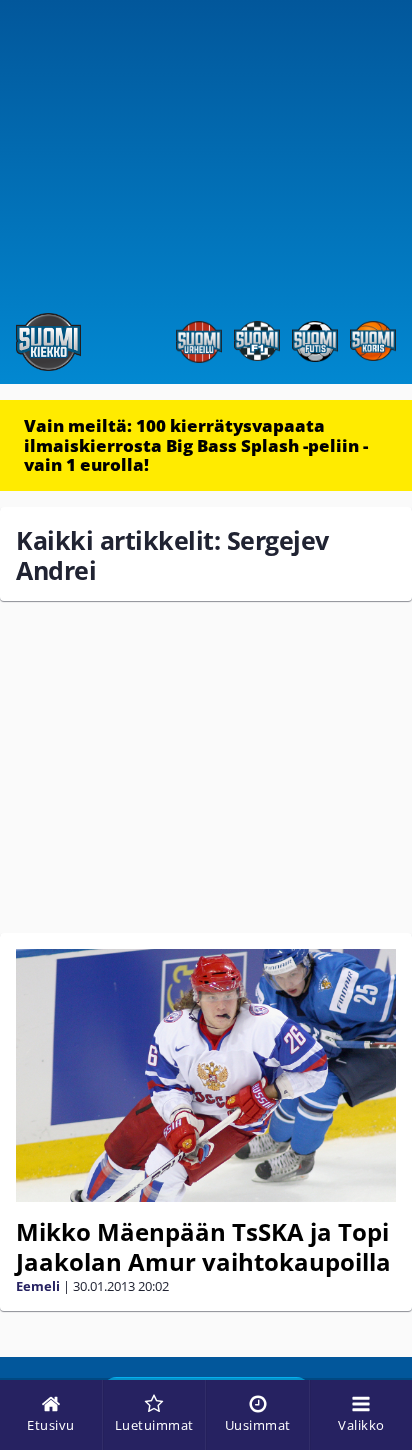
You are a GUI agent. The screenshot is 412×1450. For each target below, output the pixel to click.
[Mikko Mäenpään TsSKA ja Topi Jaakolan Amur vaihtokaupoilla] (206, 1075)
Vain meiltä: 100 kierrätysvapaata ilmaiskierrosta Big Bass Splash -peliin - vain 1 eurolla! (196, 445)
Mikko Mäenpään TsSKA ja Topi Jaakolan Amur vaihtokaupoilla (203, 1246)
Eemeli (38, 1286)
